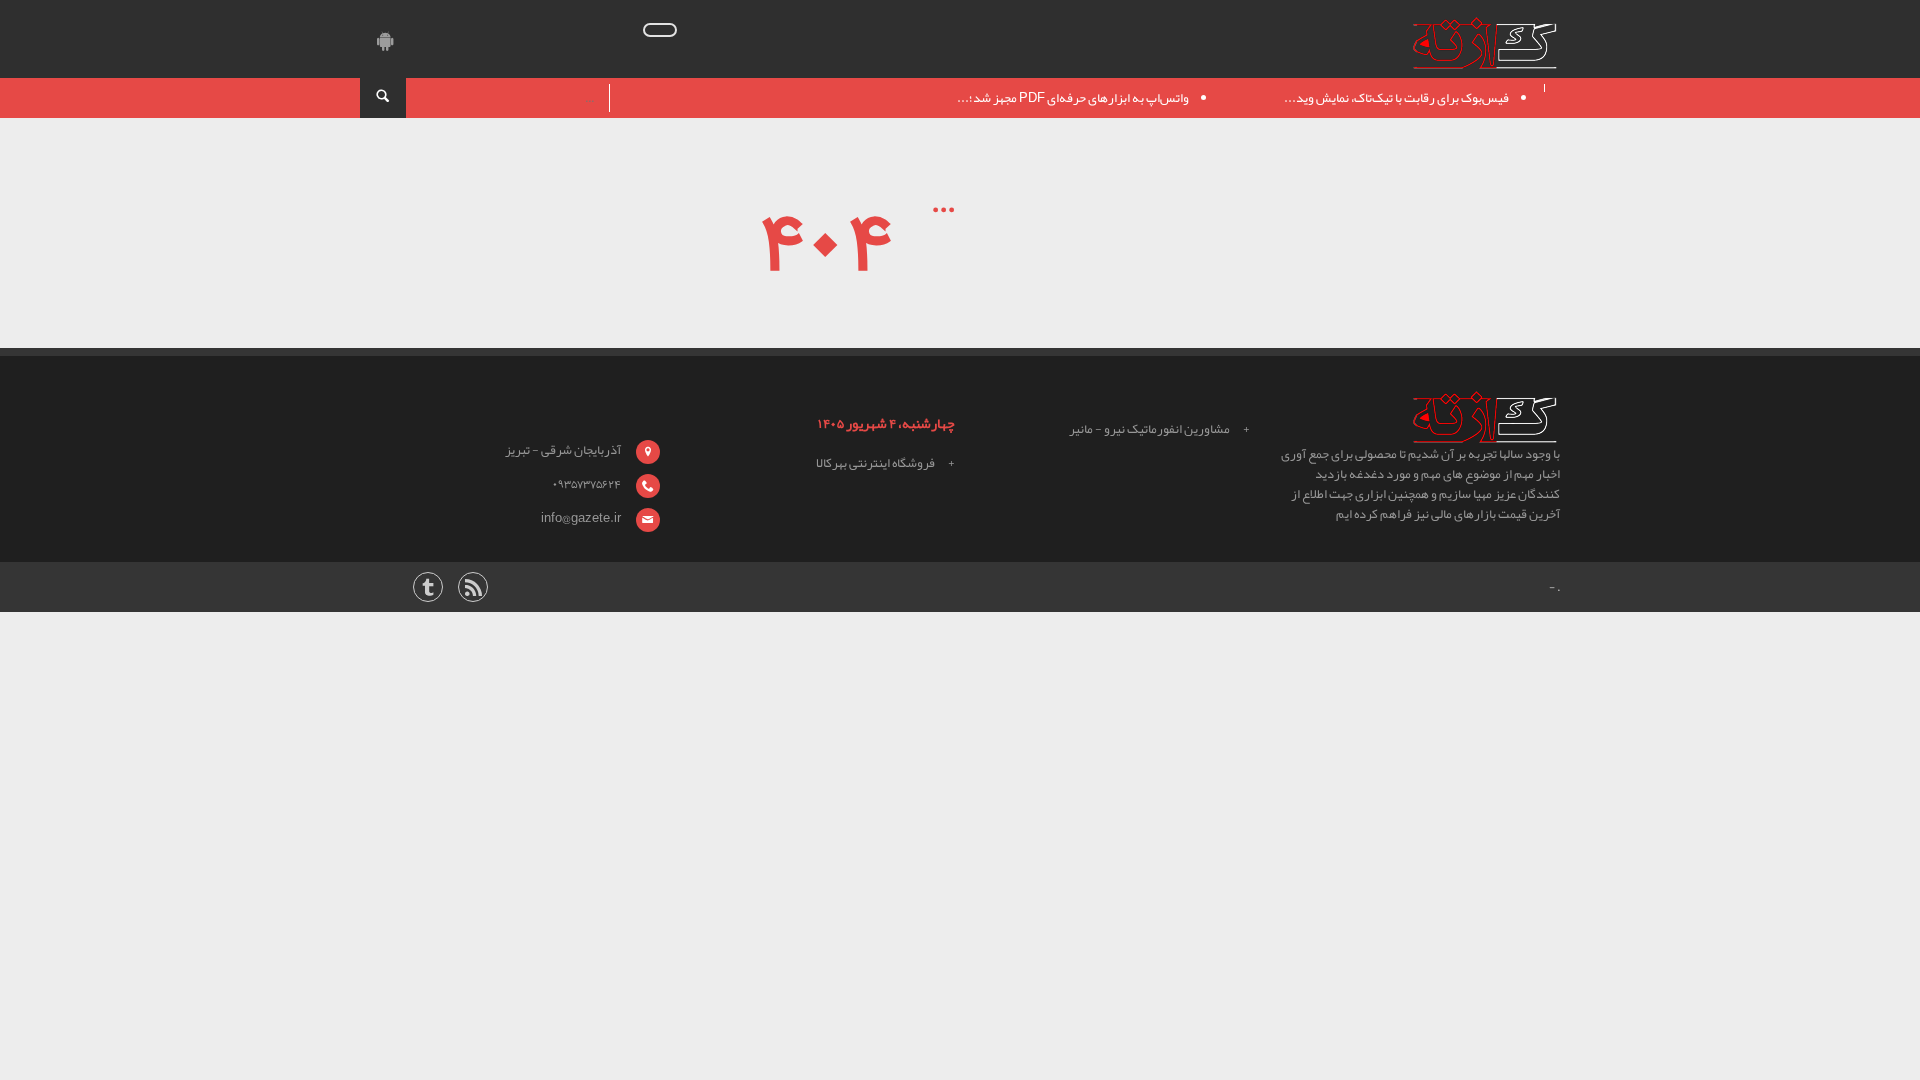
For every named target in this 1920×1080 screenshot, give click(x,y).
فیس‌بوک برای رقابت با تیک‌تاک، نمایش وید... (1396, 98)
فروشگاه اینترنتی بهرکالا (875, 463)
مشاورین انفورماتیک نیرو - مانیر (1149, 429)
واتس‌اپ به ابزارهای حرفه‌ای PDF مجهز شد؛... (1073, 98)
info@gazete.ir (581, 518)
